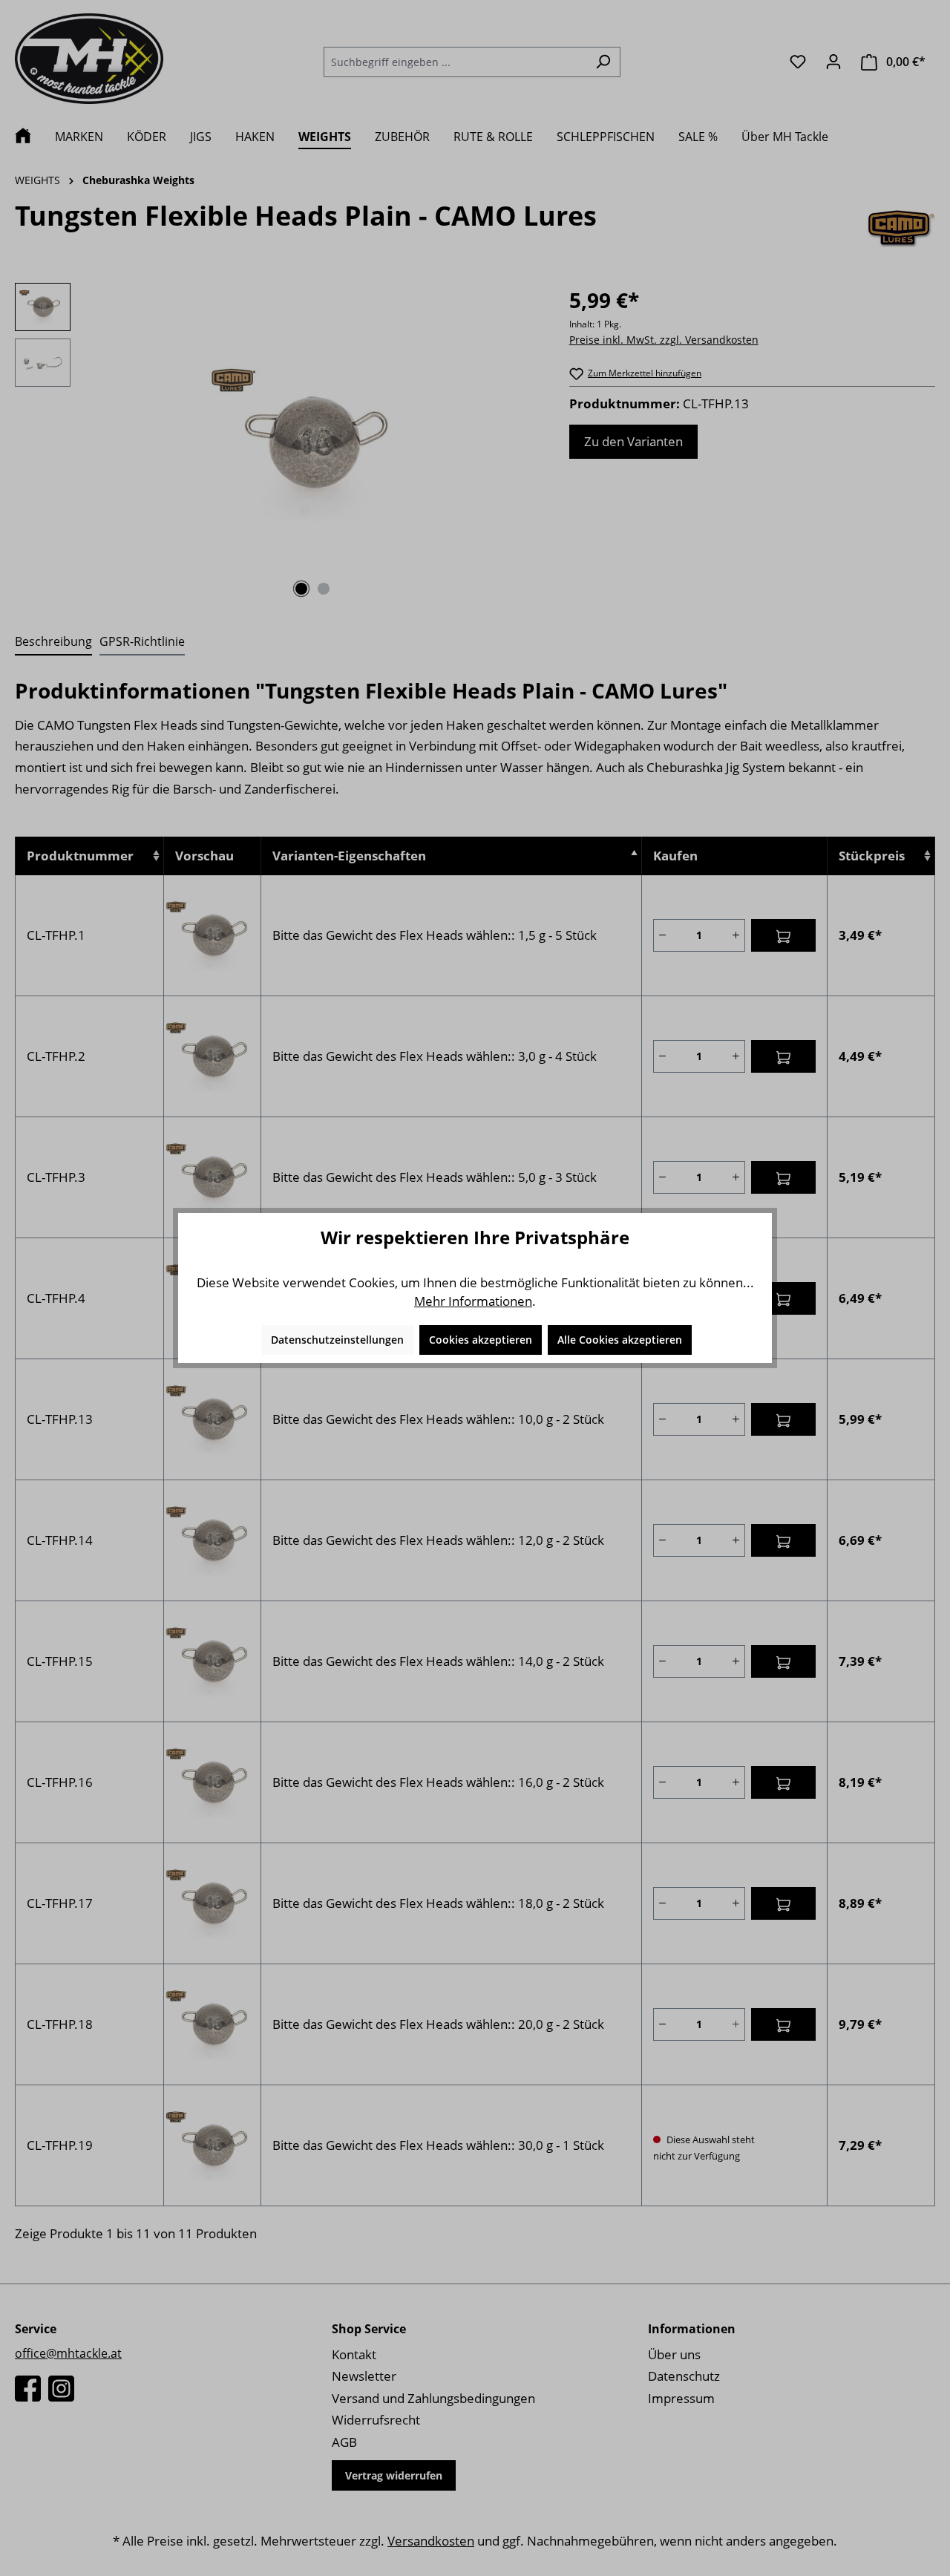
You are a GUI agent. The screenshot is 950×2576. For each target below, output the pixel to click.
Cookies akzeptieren (481, 1340)
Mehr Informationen (473, 1301)
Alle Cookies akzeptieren (620, 1340)
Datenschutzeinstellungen (337, 1340)
